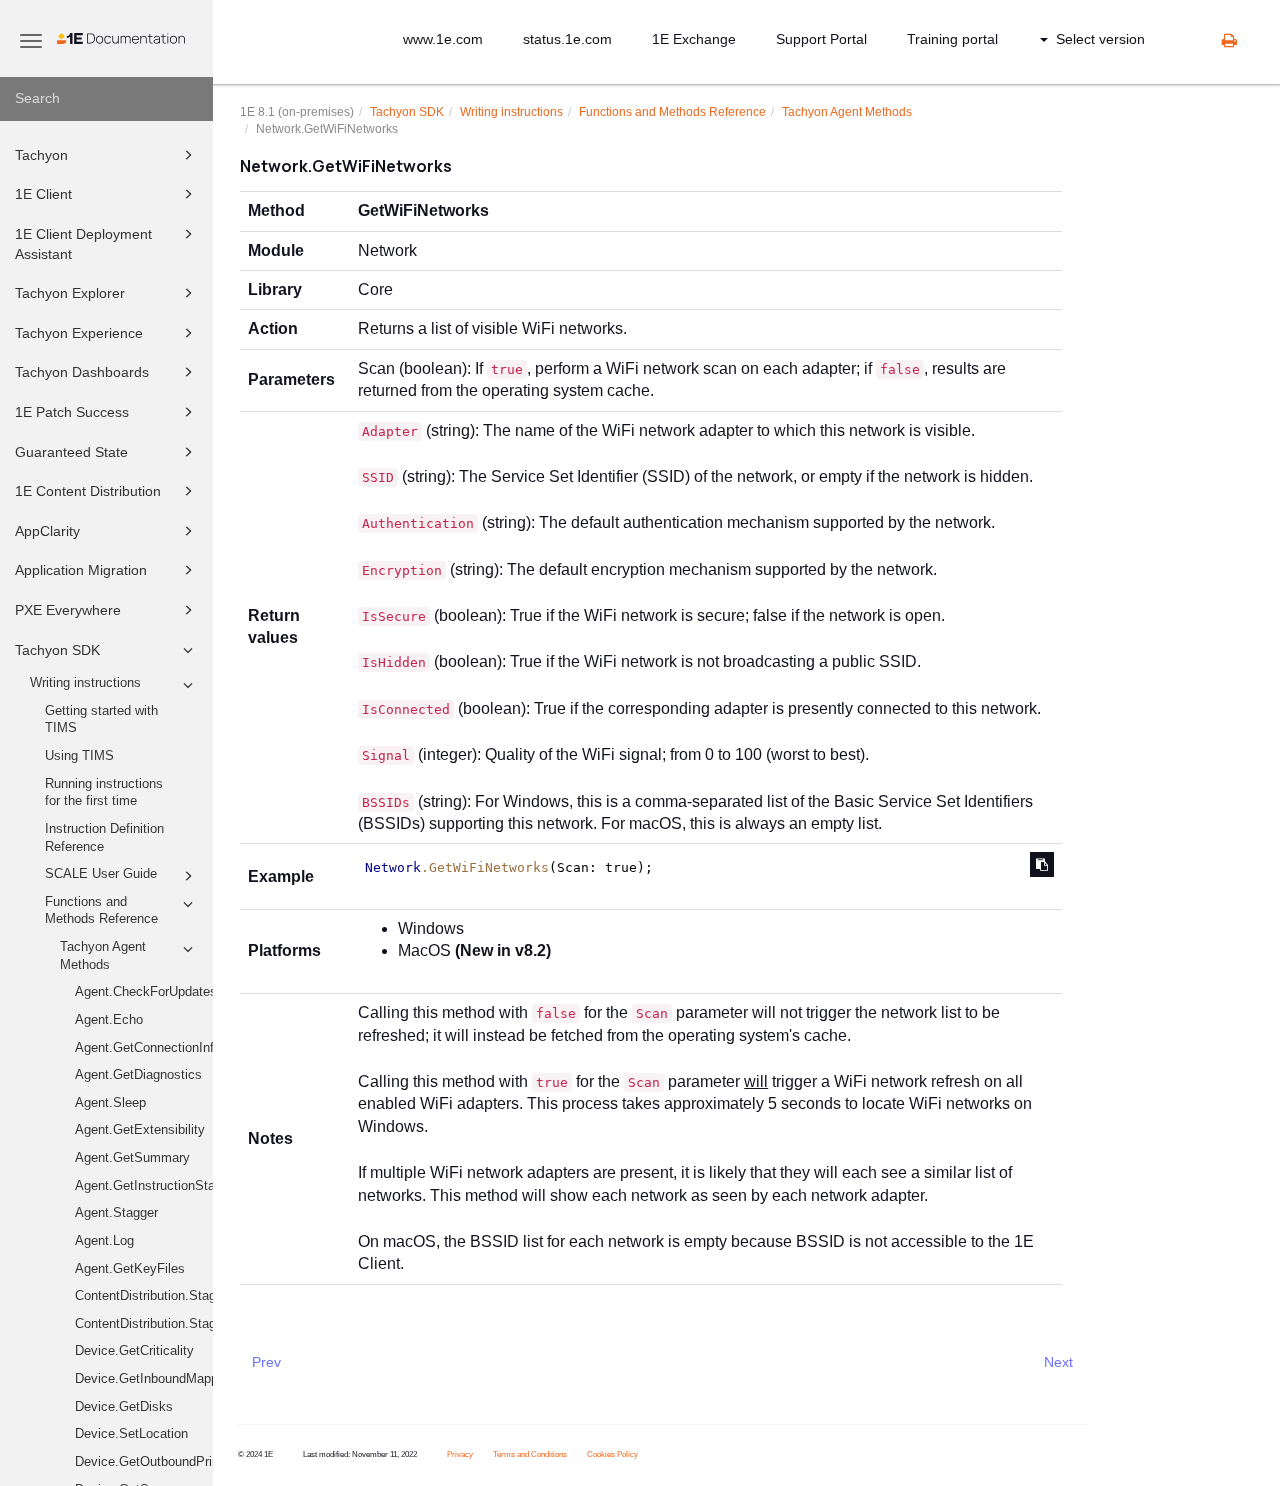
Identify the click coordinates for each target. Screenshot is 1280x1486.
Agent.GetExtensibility (140, 1130)
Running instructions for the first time (104, 793)
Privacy (460, 1454)
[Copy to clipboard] (1042, 864)
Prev (266, 1362)
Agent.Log (104, 1241)
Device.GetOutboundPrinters (144, 1462)
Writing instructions (85, 683)
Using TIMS (79, 756)
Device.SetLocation (131, 1434)
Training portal (952, 39)
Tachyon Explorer (70, 293)
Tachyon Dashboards (82, 372)
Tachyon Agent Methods (103, 956)
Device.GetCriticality (134, 1351)
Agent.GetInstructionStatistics (144, 1186)
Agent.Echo (109, 1020)
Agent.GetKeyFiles (130, 1269)
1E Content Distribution (88, 491)
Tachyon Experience (79, 333)
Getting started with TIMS (101, 720)
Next (1058, 1362)
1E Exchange (694, 39)
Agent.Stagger (116, 1213)
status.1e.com (567, 39)
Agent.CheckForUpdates (144, 992)
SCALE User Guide (101, 874)
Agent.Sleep (110, 1103)
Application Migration (81, 570)
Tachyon (41, 155)
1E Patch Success (72, 412)
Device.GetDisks (124, 1407)
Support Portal (821, 39)
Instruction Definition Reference (104, 838)
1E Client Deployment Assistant (83, 244)
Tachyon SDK (57, 650)
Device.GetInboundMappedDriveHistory (144, 1379)
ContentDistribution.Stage (144, 1296)
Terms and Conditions (530, 1454)
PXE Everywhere (68, 610)
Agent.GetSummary (132, 1158)
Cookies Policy (612, 1454)
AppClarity (47, 531)
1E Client (43, 194)
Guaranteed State (71, 452)
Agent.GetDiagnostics (138, 1075)
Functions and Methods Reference (101, 911)
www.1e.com (443, 39)
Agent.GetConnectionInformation (144, 1048)
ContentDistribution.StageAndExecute (144, 1324)
